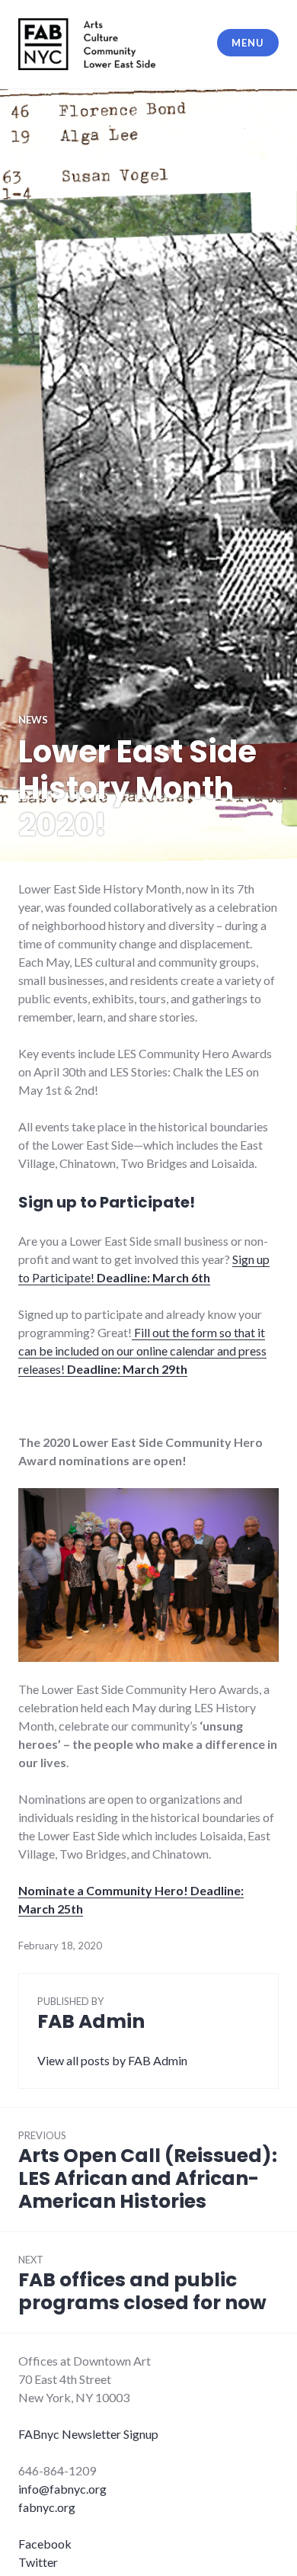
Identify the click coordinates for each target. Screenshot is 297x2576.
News (33, 720)
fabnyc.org (47, 2507)
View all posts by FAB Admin (112, 2060)
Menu (247, 43)
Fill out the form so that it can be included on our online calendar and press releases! (142, 1351)
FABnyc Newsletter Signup (88, 2434)
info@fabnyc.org (62, 2489)
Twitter (38, 2562)
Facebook (45, 2544)
